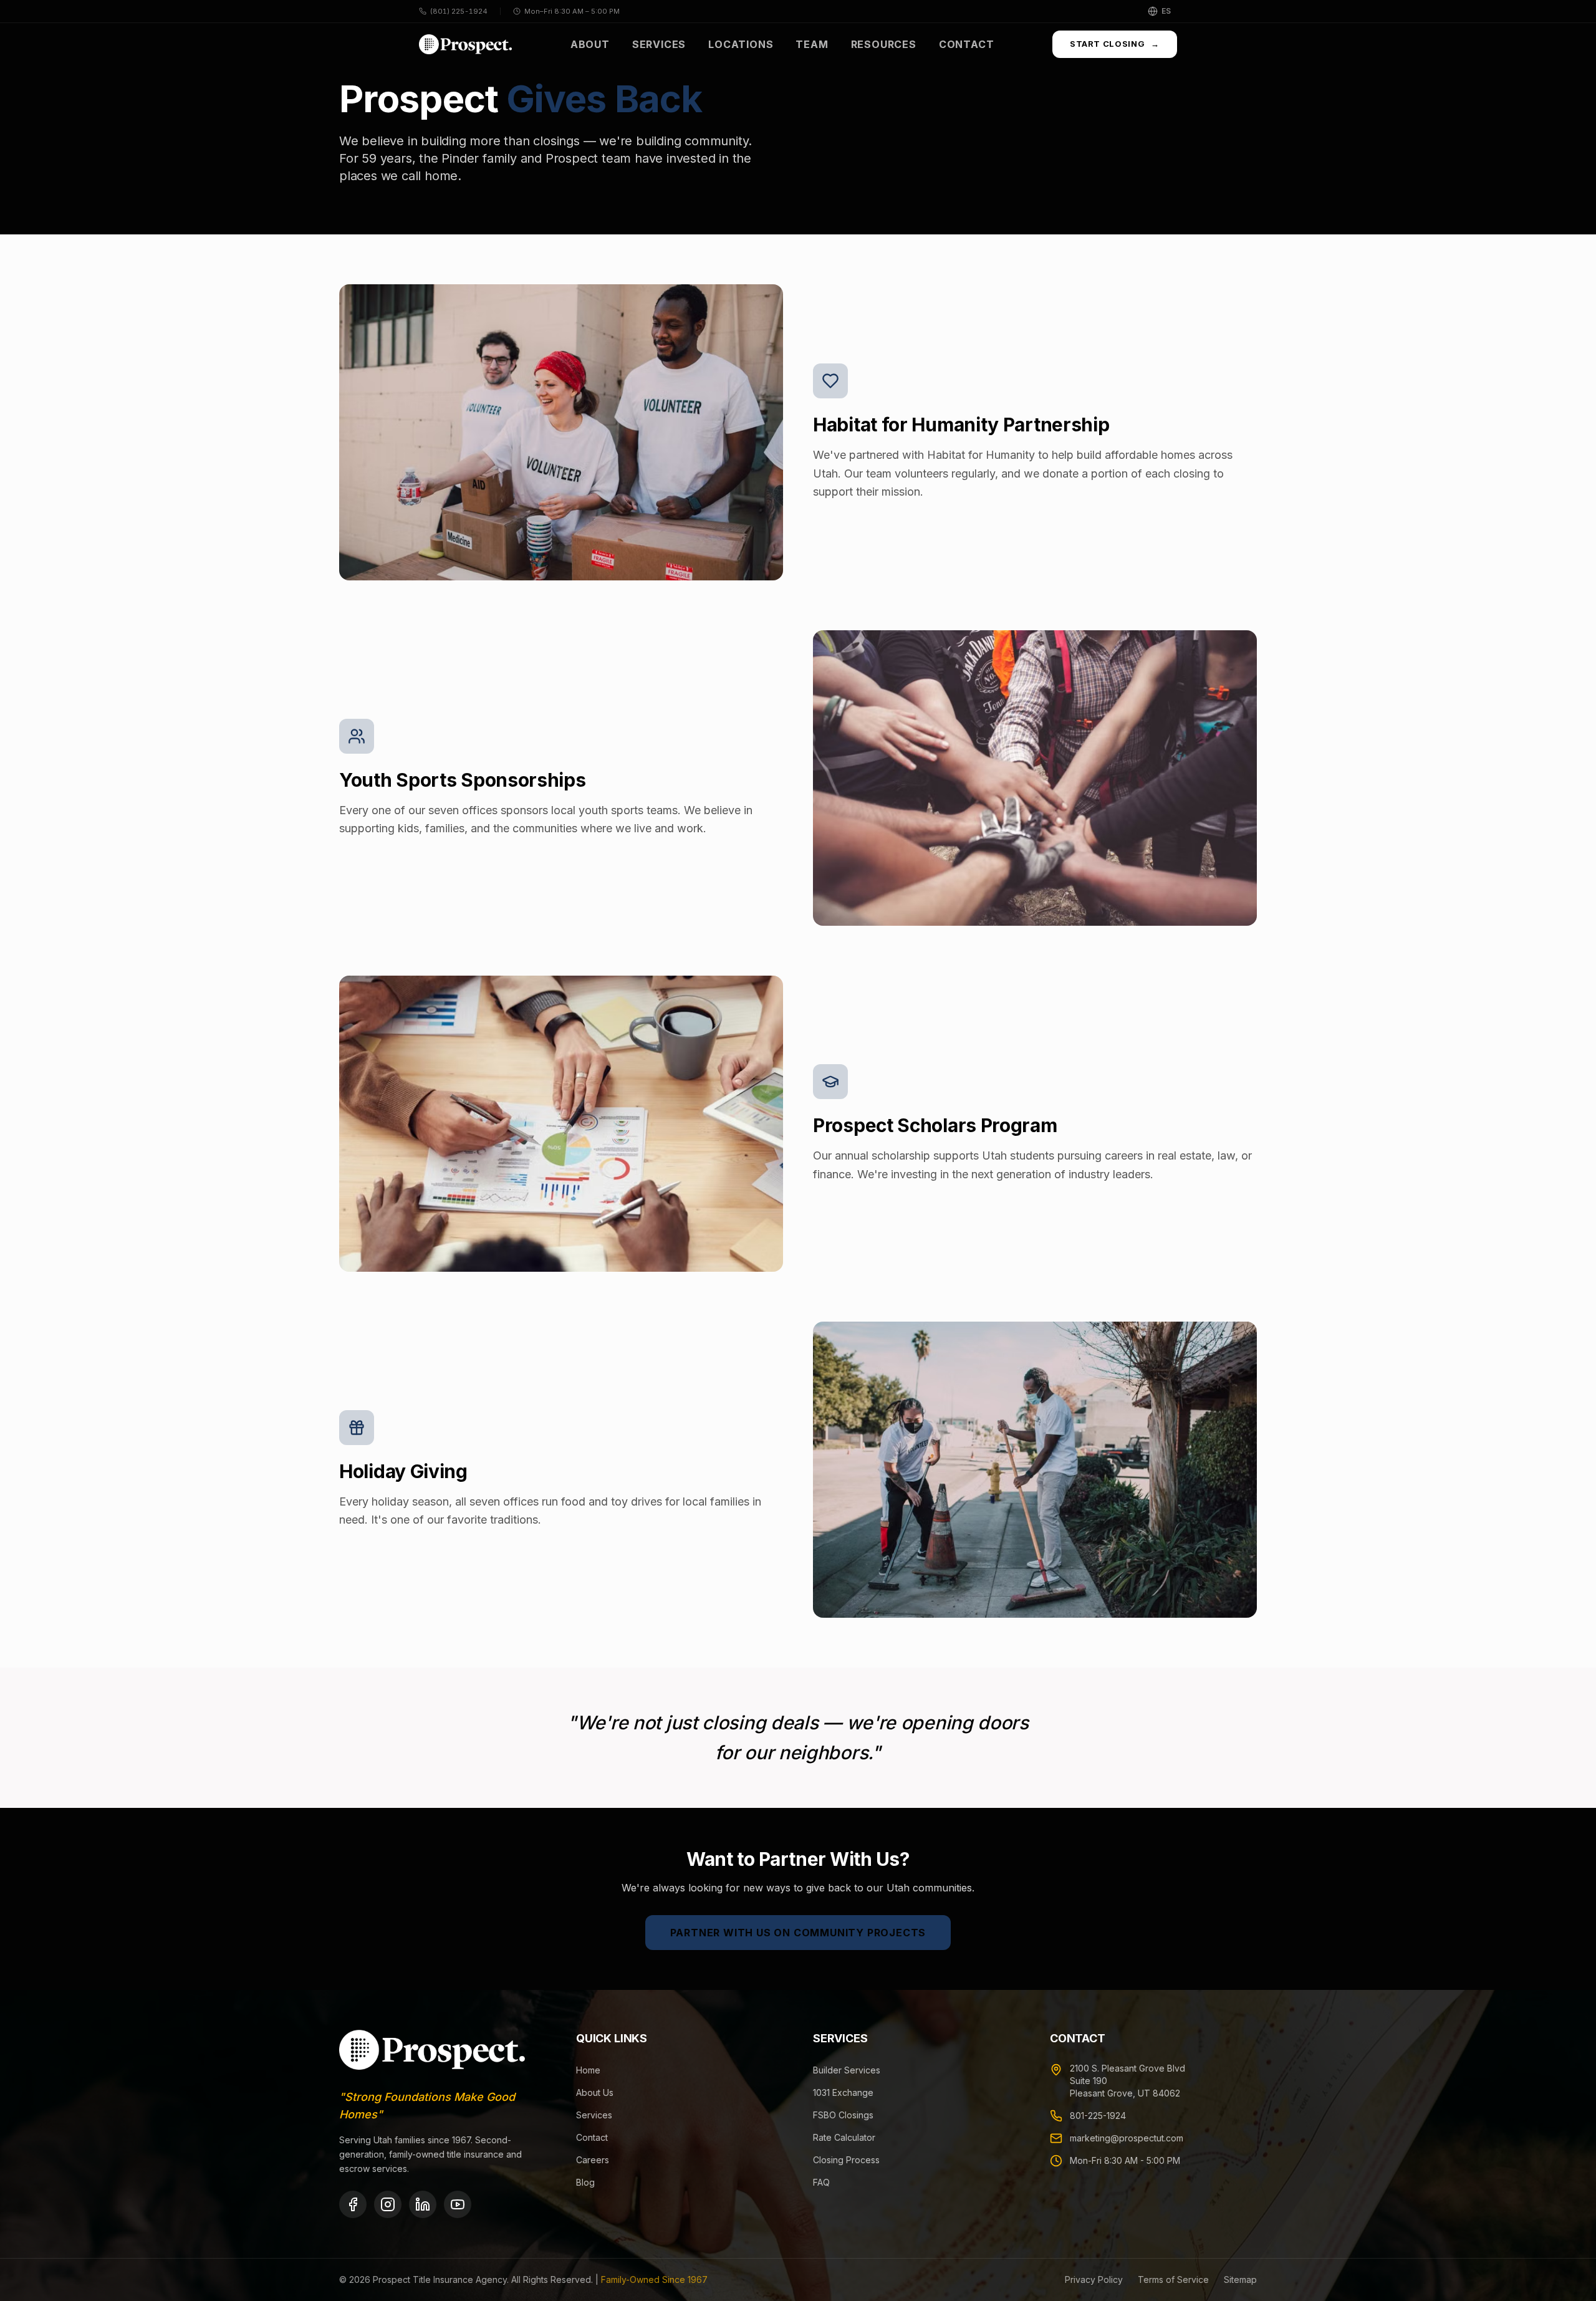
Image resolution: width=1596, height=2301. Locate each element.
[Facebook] (353, 2204)
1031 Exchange (843, 2092)
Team (812, 44)
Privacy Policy (1094, 2279)
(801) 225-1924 (459, 11)
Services (659, 44)
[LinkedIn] (423, 2204)
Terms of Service (1173, 2279)
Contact (967, 44)
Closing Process (846, 2160)
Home (588, 2070)
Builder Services (847, 2070)
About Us (595, 2092)
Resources (884, 44)
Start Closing (1115, 44)
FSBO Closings (843, 2115)
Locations (741, 44)
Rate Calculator (844, 2137)
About (590, 44)
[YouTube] (458, 2204)
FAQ (821, 2182)
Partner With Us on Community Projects (798, 1933)
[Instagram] (388, 2204)
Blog (585, 2182)
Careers (593, 2160)
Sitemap (1240, 2279)
